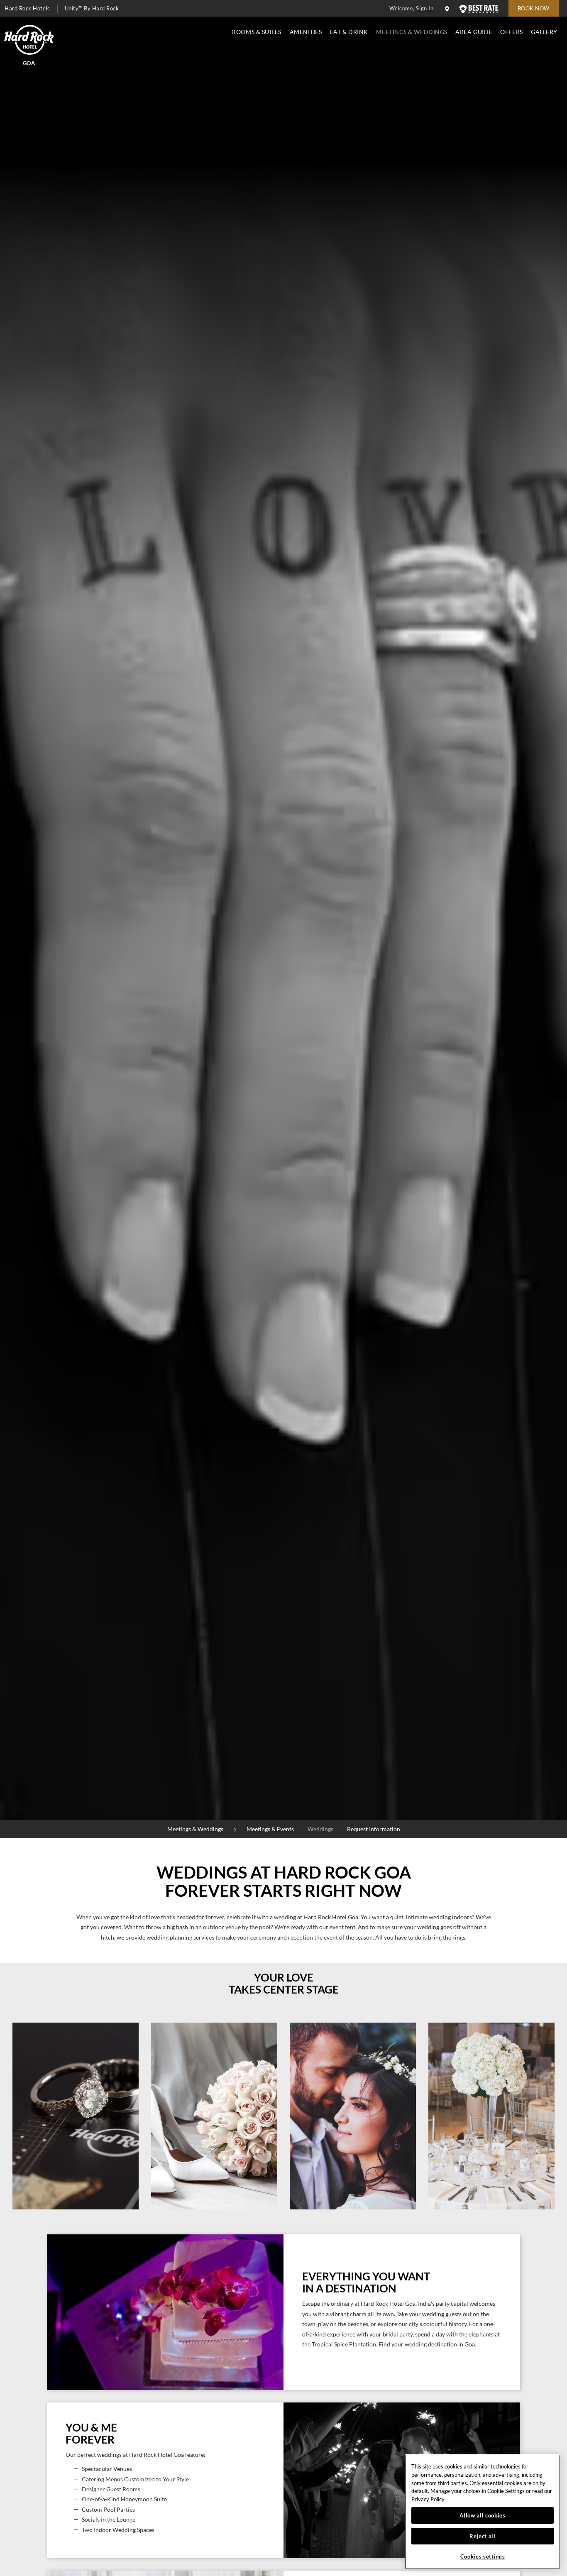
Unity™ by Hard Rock (92, 8)
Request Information (374, 1829)
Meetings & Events (270, 1829)
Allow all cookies (482, 2515)
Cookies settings (483, 2556)
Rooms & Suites (257, 32)
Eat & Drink (349, 32)
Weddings (320, 1829)
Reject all (483, 2536)
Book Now (534, 8)
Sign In (425, 8)
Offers (511, 32)
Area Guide (474, 32)
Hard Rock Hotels (27, 8)
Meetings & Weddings (412, 32)
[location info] (448, 9)
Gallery (544, 32)
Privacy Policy (428, 2499)
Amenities (306, 32)
